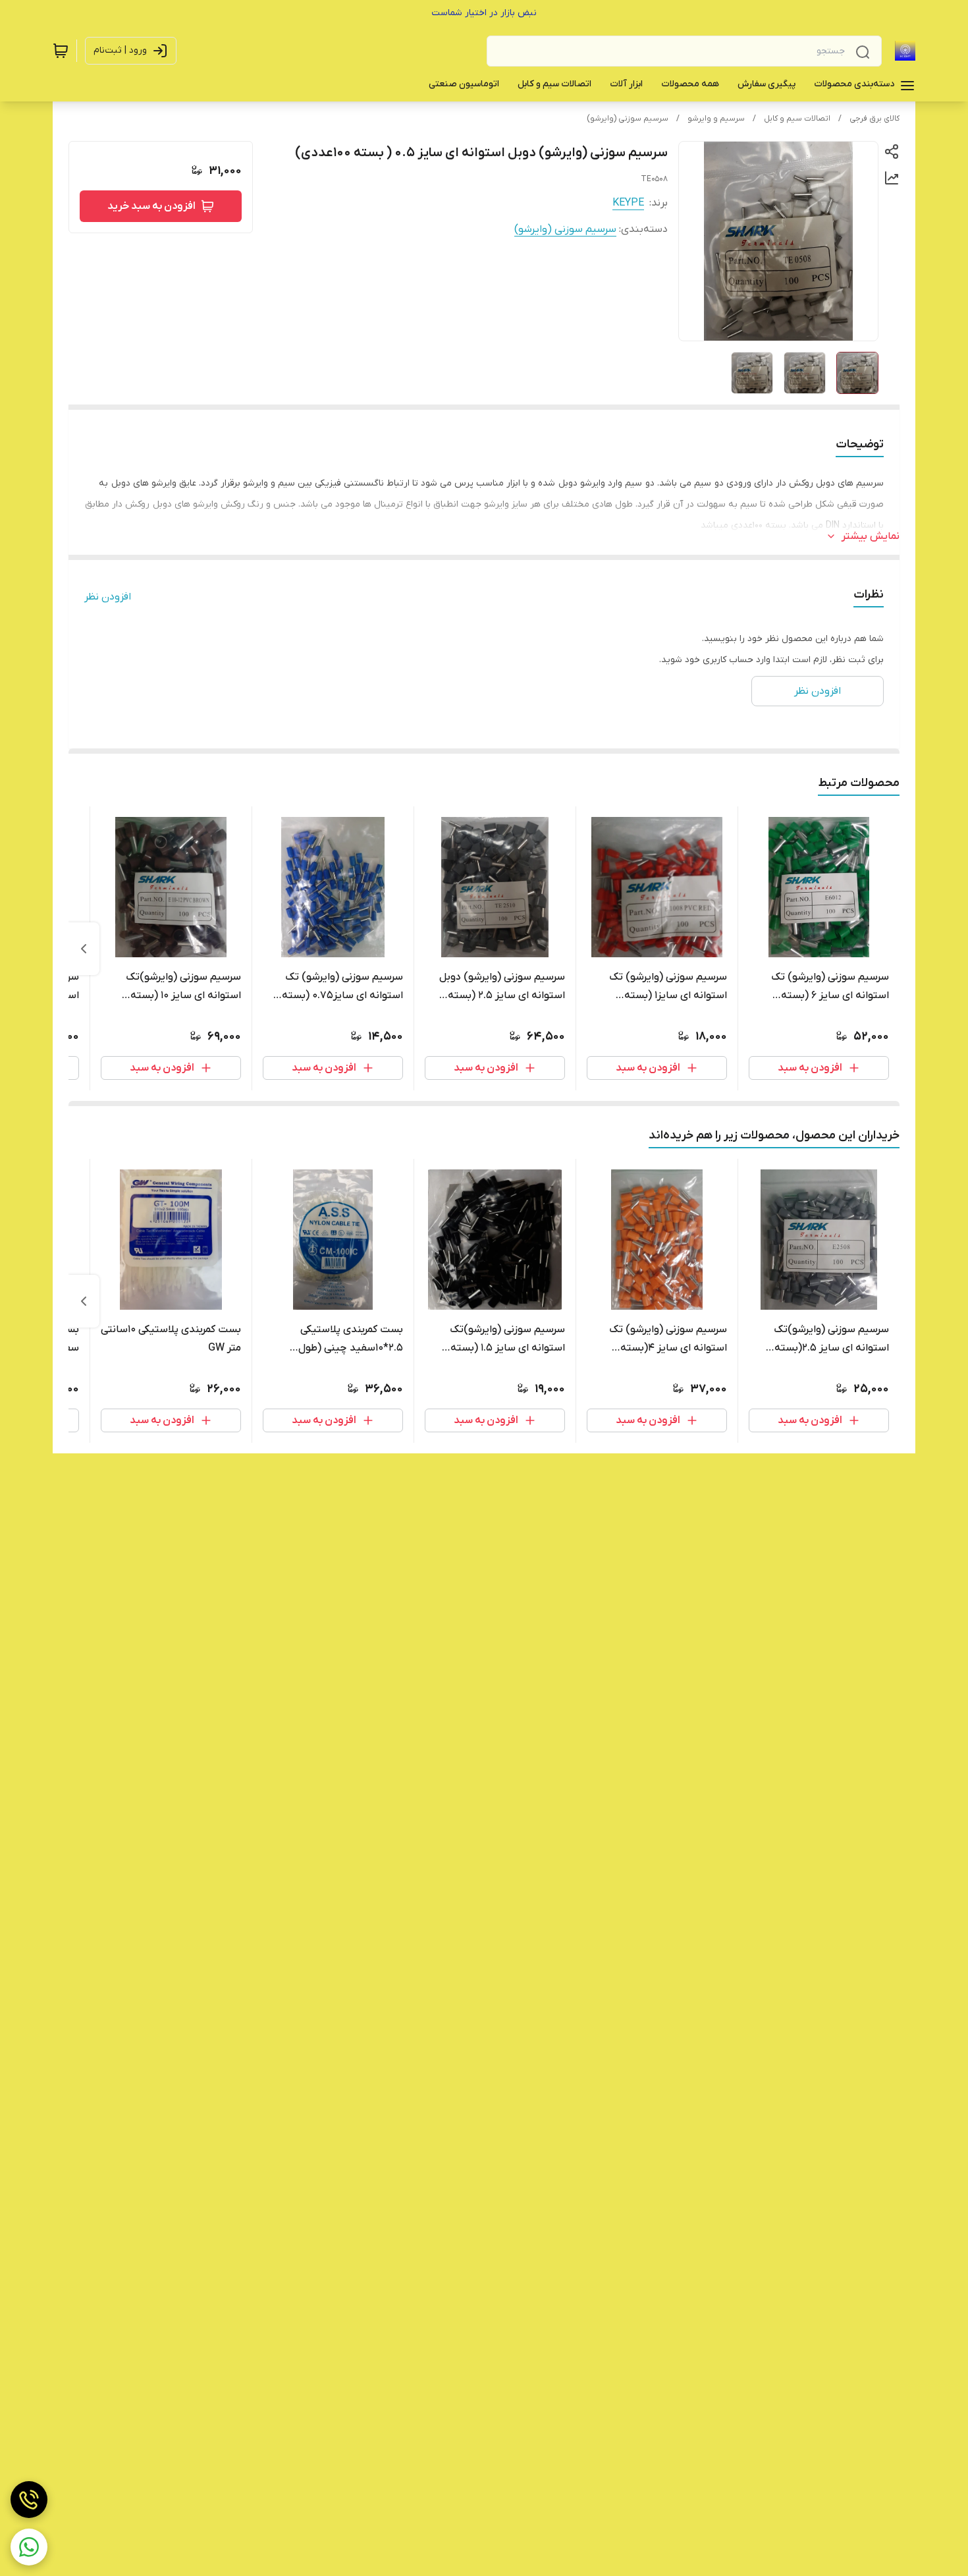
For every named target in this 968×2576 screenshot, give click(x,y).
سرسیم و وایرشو (716, 119)
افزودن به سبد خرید (151, 206)
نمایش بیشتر (871, 536)
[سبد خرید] (61, 51)
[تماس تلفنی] (29, 2500)
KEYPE (628, 203)
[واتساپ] (29, 2547)
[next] (84, 949)
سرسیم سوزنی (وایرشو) (628, 119)
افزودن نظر (108, 597)
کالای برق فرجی (874, 119)
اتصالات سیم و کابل (797, 119)
